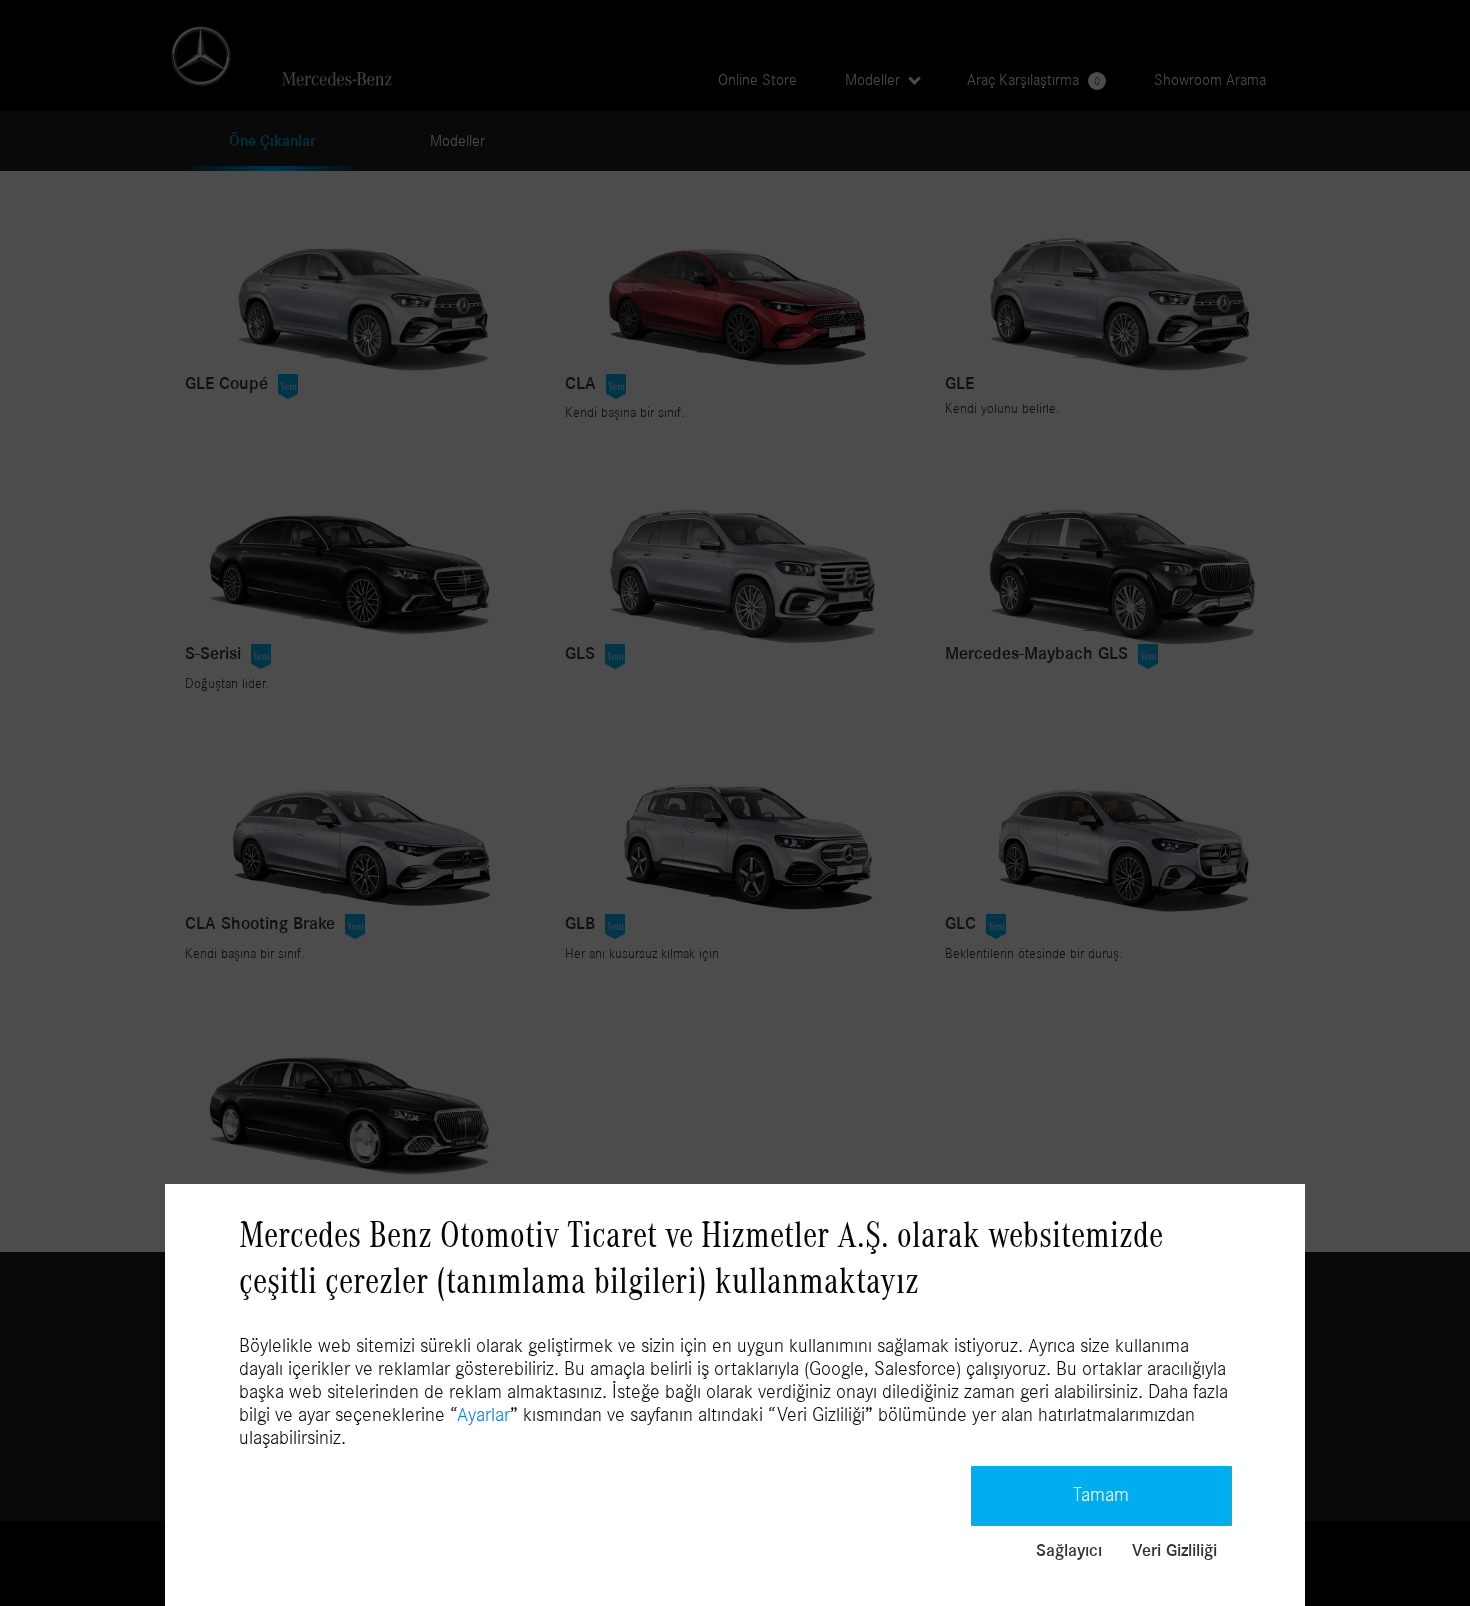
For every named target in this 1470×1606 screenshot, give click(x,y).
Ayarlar (483, 1415)
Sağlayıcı (1069, 1551)
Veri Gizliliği (1174, 1551)
